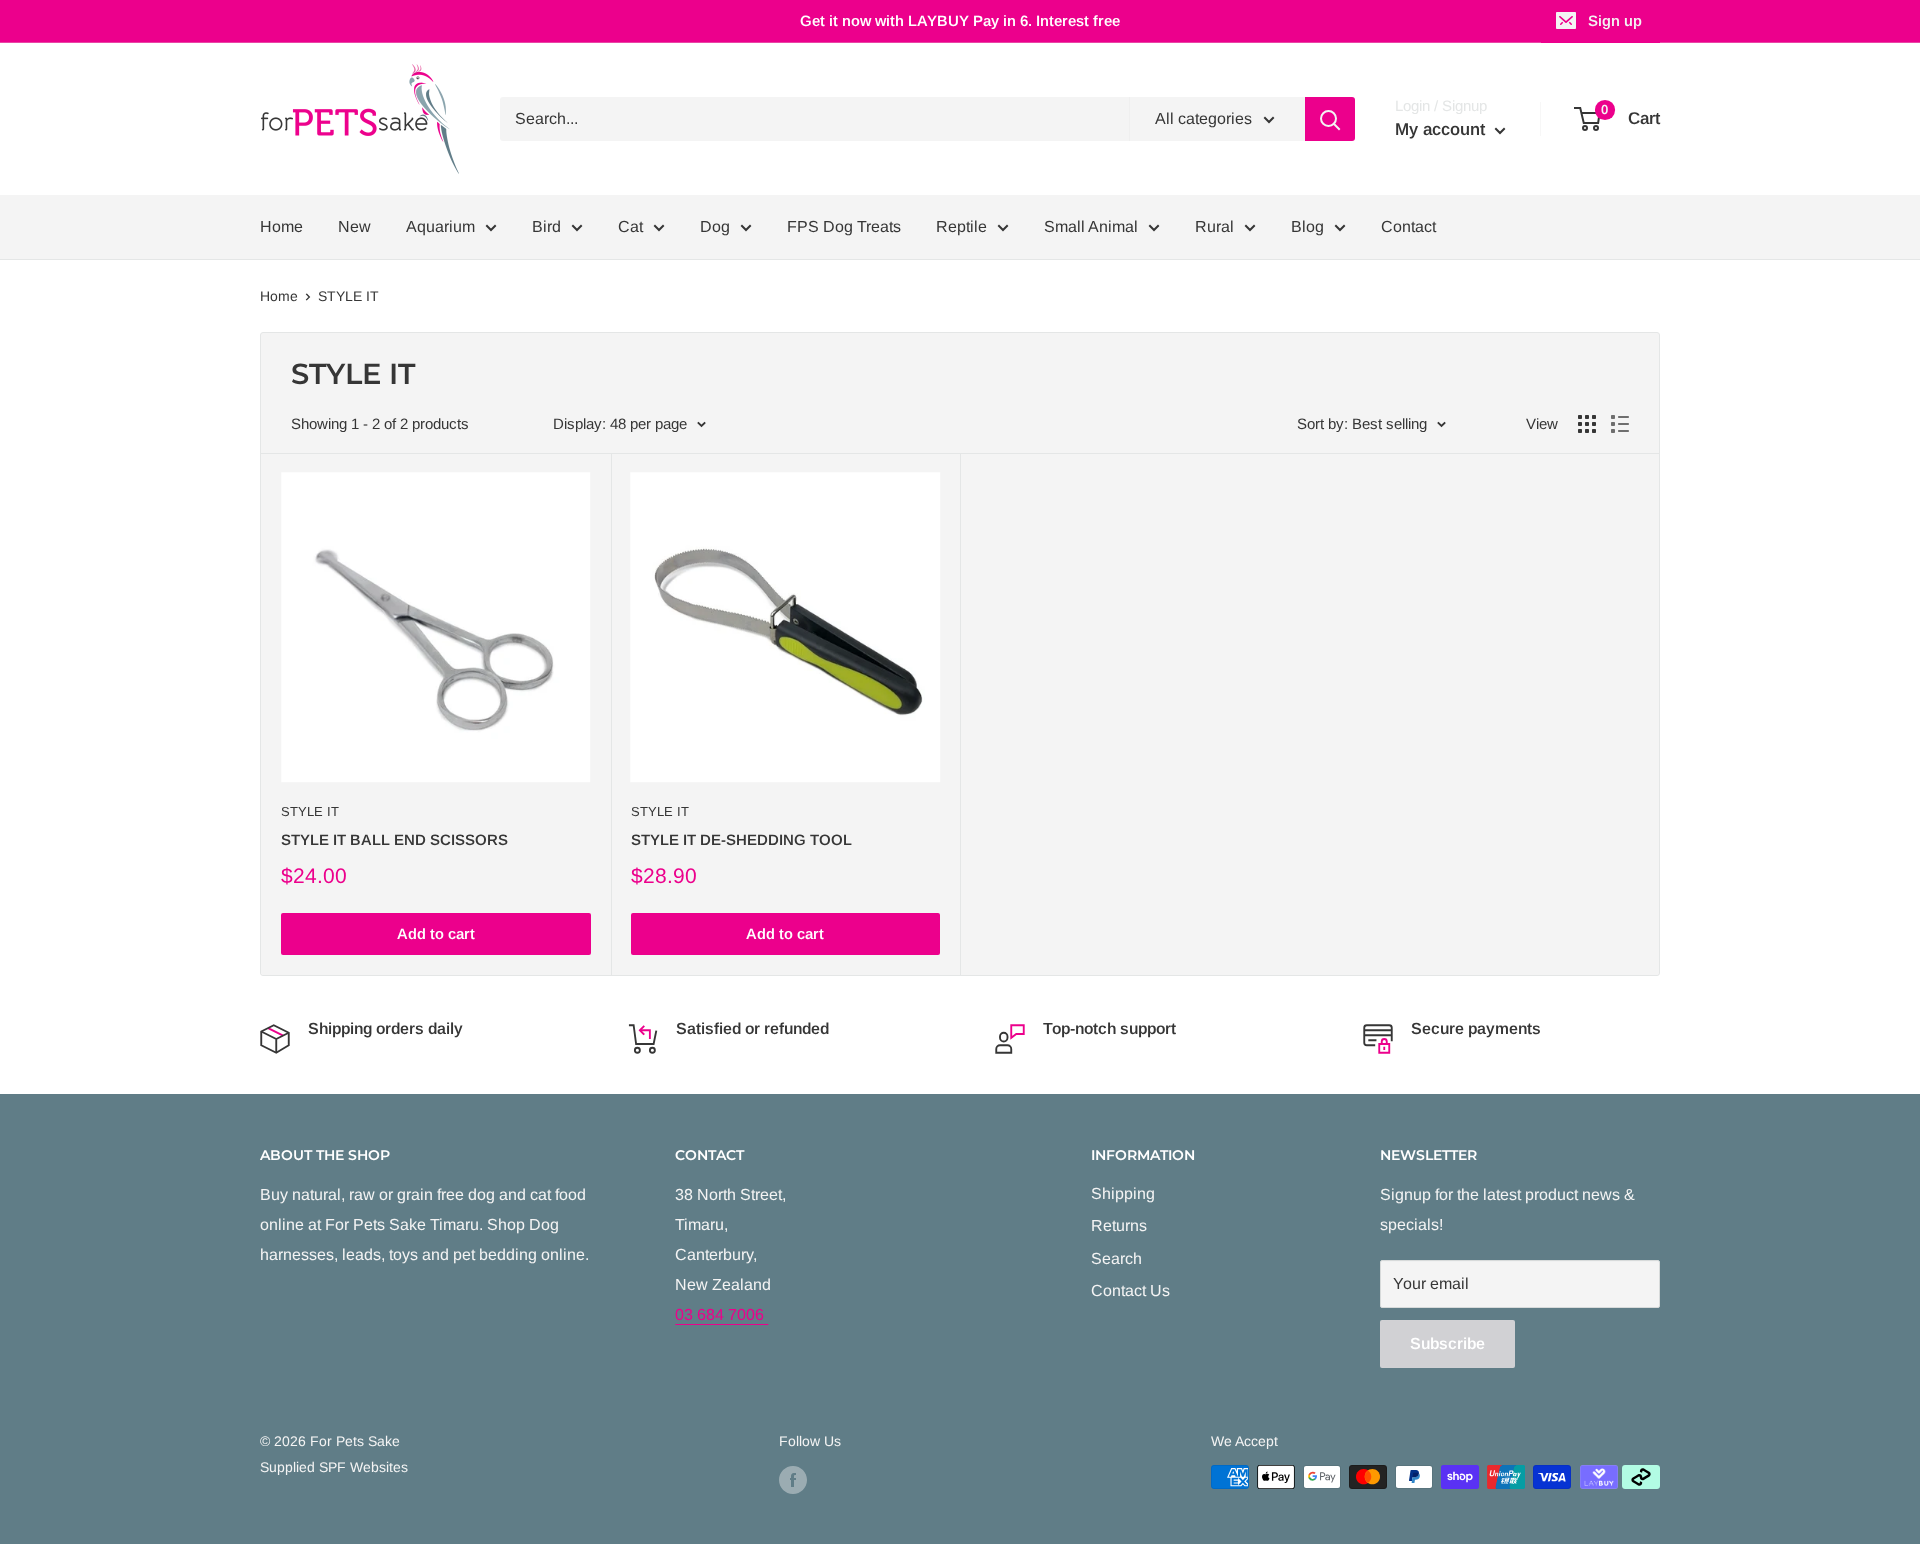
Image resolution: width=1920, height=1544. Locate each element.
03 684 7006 (721, 1314)
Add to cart (436, 933)
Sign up (1615, 20)
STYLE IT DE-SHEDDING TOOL (741, 839)
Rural (1214, 226)
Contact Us (1130, 1290)
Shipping (1123, 1193)
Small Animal (1091, 226)
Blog (1307, 226)
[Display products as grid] (1587, 424)
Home (281, 226)
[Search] (1330, 119)
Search (1116, 1258)
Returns (1119, 1225)
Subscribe (1447, 1343)
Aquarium (440, 226)
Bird (546, 226)
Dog (715, 226)
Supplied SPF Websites (334, 1467)
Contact (1408, 226)
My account (1442, 129)
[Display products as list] (1620, 424)
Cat (630, 226)
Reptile (961, 226)
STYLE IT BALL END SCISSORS (394, 839)
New (354, 226)
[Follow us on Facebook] (793, 1479)
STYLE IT (348, 296)
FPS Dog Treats (844, 226)
